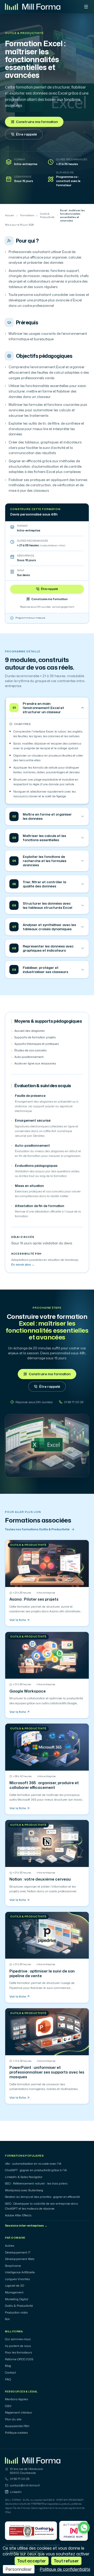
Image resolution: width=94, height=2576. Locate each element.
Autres (10, 2246)
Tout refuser (66, 2561)
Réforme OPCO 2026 (19, 2359)
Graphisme (13, 2266)
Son (7, 2319)
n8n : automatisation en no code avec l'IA (33, 2164)
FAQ (8, 2379)
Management (14, 2292)
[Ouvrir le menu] (86, 7)
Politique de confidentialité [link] (65, 2569)
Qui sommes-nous (18, 2339)
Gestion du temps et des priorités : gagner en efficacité (42, 2197)
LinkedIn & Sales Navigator (24, 2177)
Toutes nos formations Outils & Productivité (37, 1529)
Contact (10, 2373)
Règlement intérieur (19, 2413)
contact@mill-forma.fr (25, 2485)
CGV (8, 2406)
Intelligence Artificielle (20, 2272)
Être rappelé (26, 134)
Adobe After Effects (18, 2215)
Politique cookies (16, 2433)
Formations (27, 215)
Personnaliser (19, 2569)
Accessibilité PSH (17, 2426)
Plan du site (13, 2419)
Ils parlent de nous (18, 2346)
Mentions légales (16, 2399)
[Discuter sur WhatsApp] (84, 2528)
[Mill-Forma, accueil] (33, 7)
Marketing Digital (17, 2299)
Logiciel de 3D (14, 2286)
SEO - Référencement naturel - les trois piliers (36, 2183)
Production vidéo (16, 2312)
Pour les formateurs (18, 2352)
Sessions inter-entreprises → (26, 2226)
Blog (8, 2366)
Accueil (10, 215)
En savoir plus (23, 1264)
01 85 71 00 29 (20, 2479)
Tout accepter (32, 2561)
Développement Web (20, 2259)
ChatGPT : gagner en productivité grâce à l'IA (36, 2170)
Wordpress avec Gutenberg (24, 2190)
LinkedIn (16, 2492)
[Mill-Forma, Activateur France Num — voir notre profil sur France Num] (74, 2531)
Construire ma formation (37, 122)
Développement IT (18, 2252)
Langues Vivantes (17, 2279)
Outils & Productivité (24, 33)
